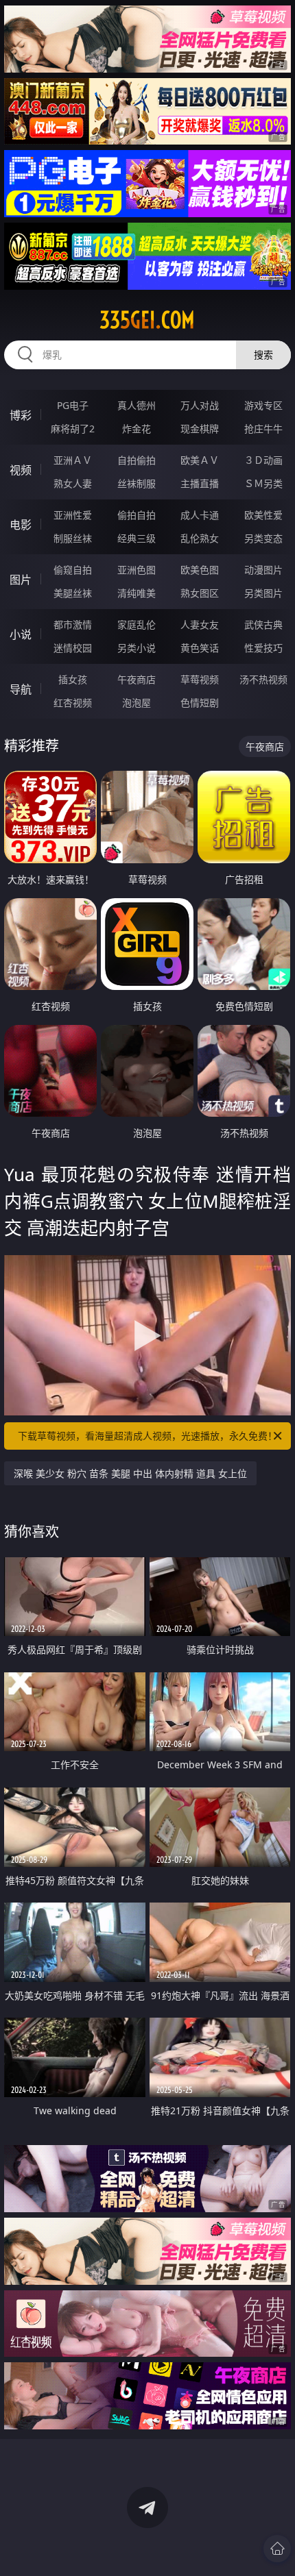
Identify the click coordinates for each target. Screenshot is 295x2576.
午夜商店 (137, 679)
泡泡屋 (137, 703)
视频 (21, 470)
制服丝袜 (73, 538)
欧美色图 (200, 570)
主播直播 (200, 483)
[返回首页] (277, 2549)
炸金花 (137, 429)
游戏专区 (263, 405)
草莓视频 (200, 679)
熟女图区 (200, 593)
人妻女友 (200, 624)
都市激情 (73, 624)
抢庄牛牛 (263, 429)
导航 (21, 689)
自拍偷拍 (137, 460)
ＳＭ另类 (263, 483)
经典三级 (137, 538)
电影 (21, 525)
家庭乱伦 (137, 624)
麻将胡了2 (73, 429)
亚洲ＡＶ (73, 460)
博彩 (21, 415)
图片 (21, 580)
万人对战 (200, 405)
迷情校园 (73, 648)
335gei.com (147, 320)
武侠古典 (263, 624)
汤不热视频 (263, 679)
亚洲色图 (137, 570)
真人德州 (137, 405)
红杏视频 (73, 703)
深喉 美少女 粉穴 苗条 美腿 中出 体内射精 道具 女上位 (130, 1473)
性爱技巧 (263, 648)
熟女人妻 (73, 483)
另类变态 (263, 538)
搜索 (263, 355)
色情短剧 (200, 703)
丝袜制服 (137, 483)
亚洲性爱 (73, 515)
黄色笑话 (200, 648)
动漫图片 (263, 570)
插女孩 (73, 679)
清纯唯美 (137, 593)
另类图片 (263, 593)
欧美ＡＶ (200, 460)
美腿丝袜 (73, 593)
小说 (21, 634)
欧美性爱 (263, 515)
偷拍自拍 (137, 515)
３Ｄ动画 (263, 460)
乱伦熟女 (200, 538)
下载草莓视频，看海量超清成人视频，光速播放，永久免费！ (147, 1436)
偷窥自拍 (73, 570)
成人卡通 (200, 515)
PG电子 (73, 405)
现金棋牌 (200, 429)
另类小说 (137, 648)
